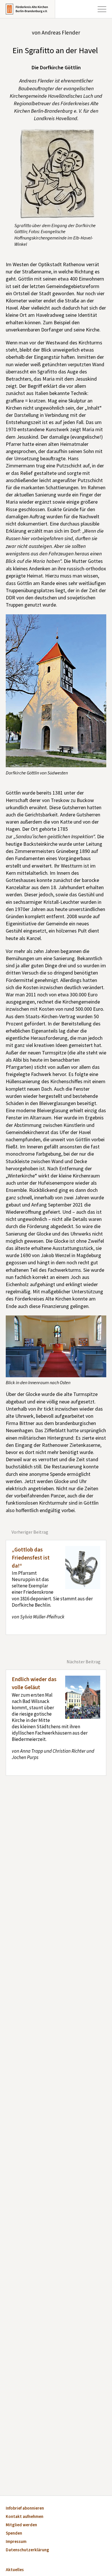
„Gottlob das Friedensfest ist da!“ (31, 1558)
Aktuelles (15, 2570)
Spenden (14, 2534)
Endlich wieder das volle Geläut (34, 1684)
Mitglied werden (21, 2525)
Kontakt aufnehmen (25, 2517)
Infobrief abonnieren (25, 2509)
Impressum (16, 2542)
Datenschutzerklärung (27, 2550)
